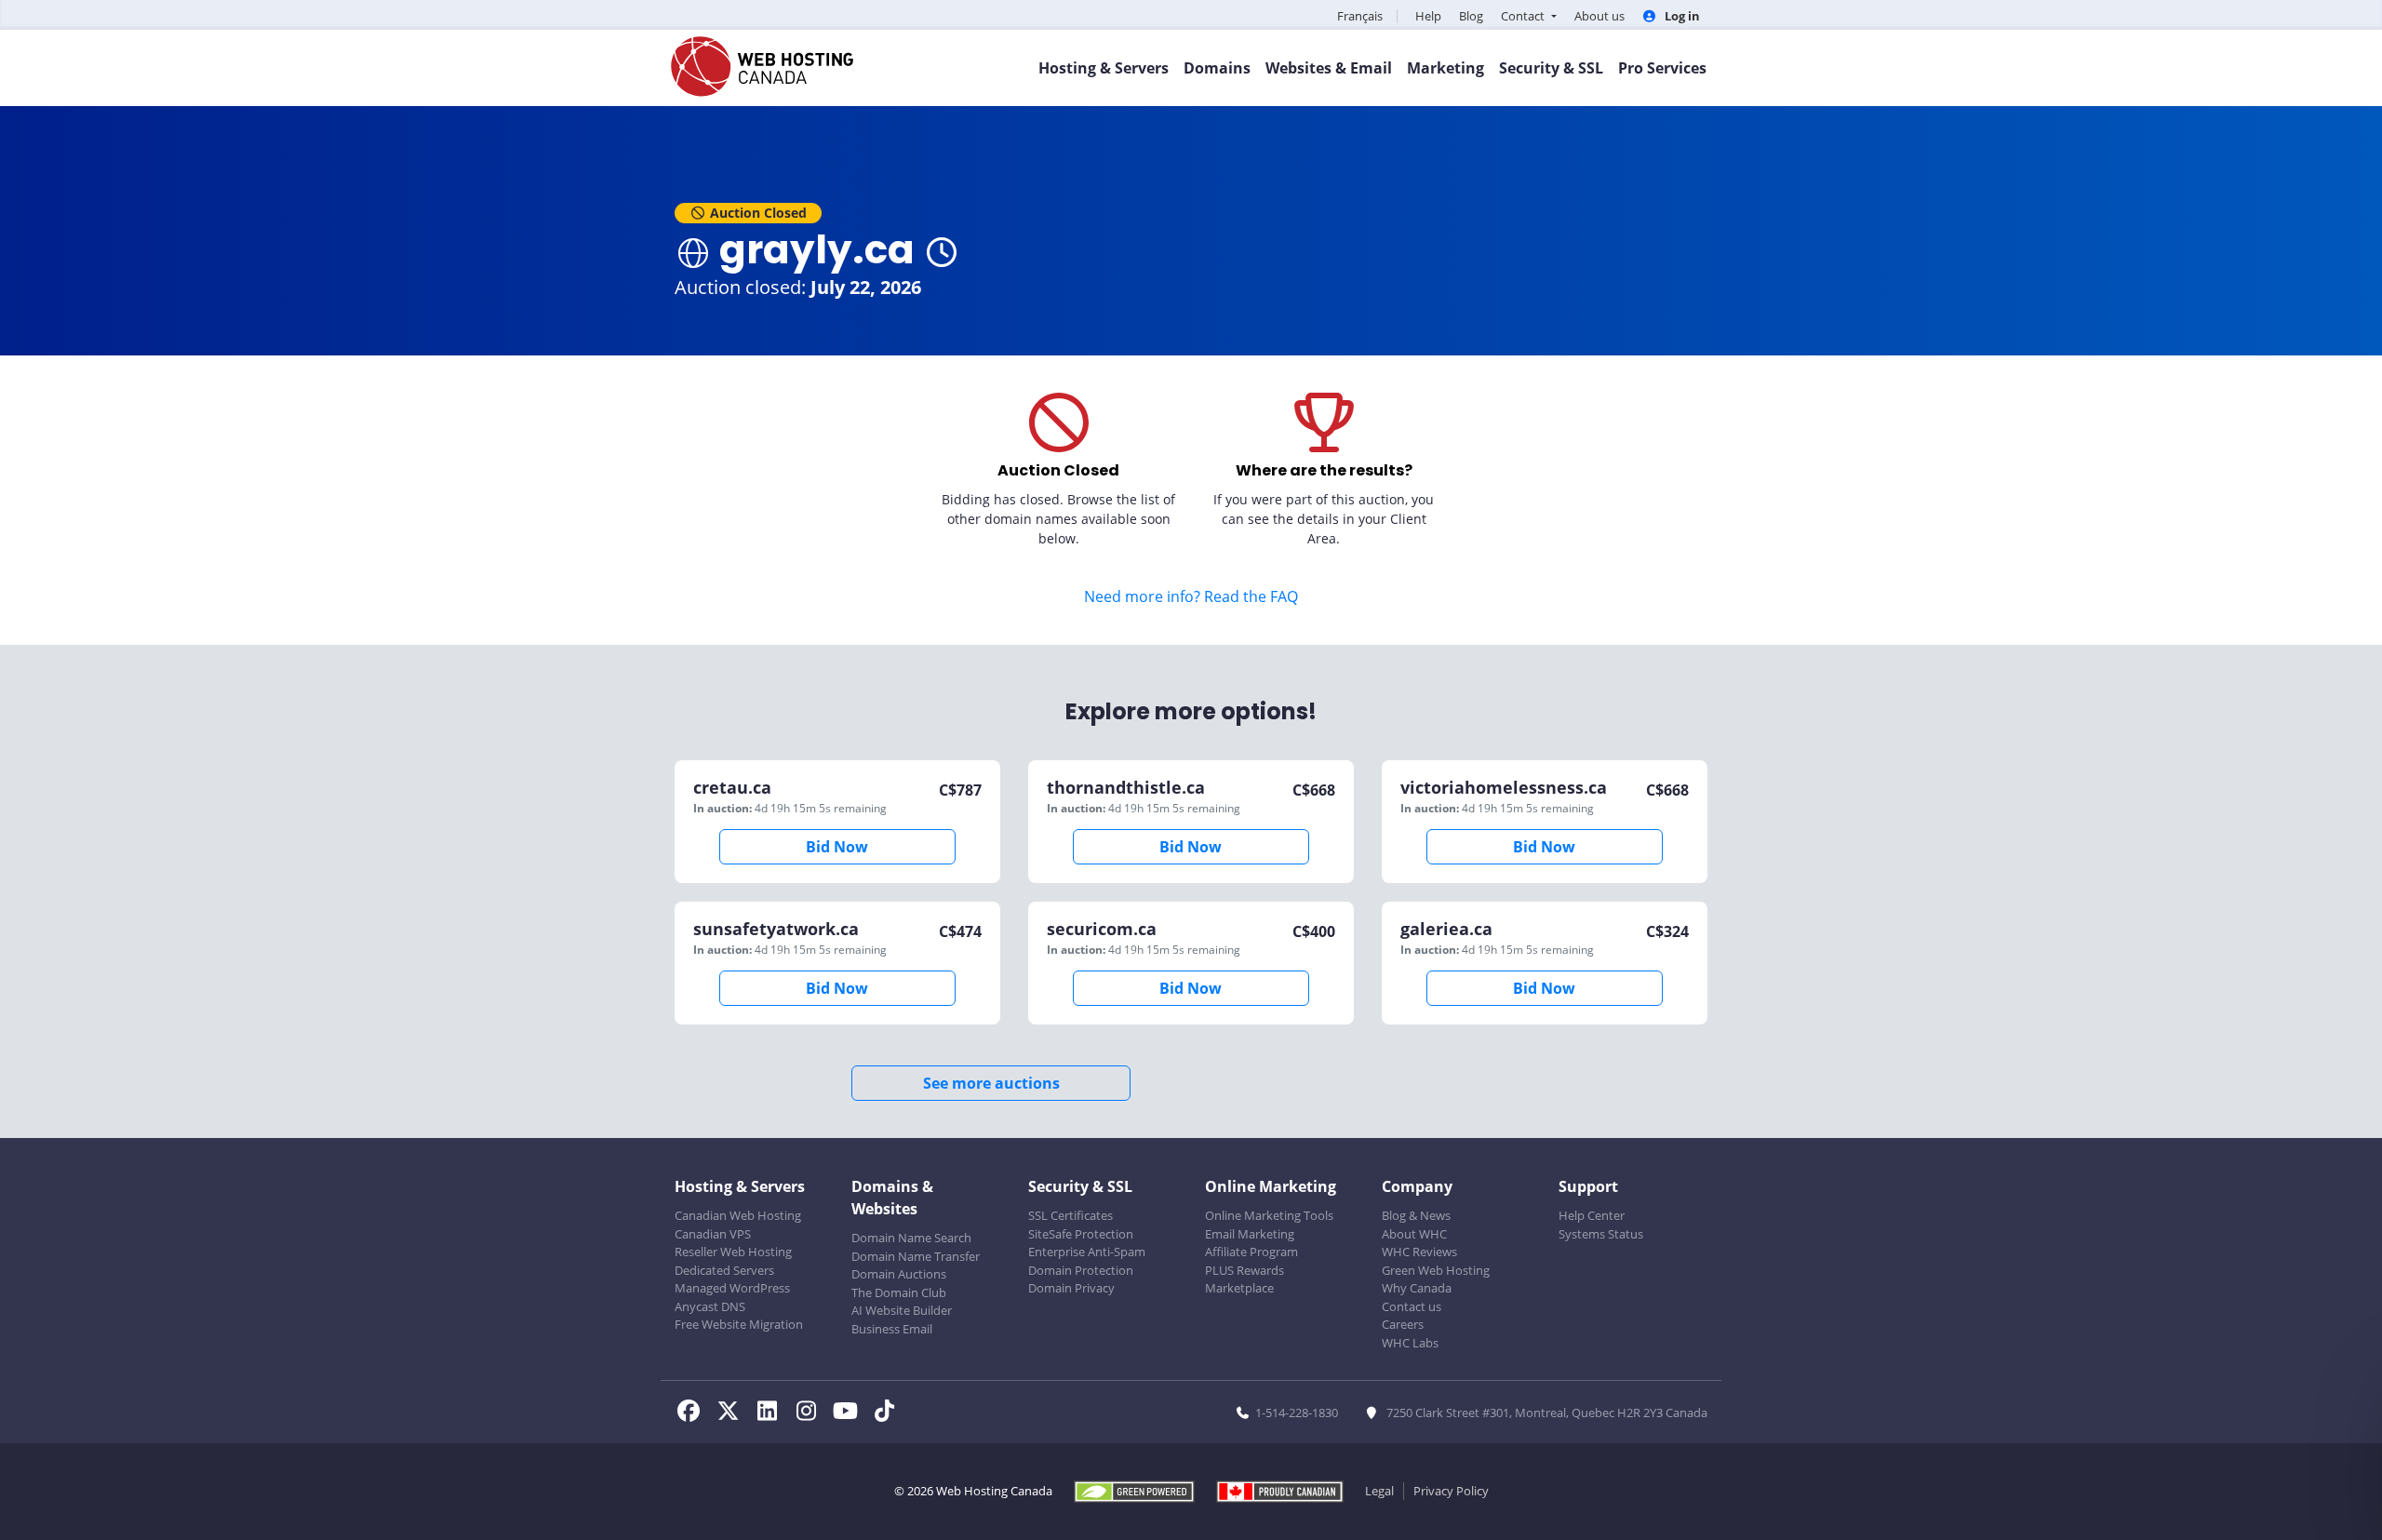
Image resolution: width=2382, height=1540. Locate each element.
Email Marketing (1250, 1234)
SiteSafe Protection (1081, 1234)
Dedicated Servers (724, 1270)
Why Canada (1417, 1288)
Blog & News (1416, 1215)
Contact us (1412, 1306)
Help (1428, 16)
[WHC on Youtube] (850, 1413)
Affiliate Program (1251, 1252)
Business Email (892, 1329)
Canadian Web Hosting (738, 1215)
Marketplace (1239, 1288)
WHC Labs (1410, 1343)
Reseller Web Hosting (733, 1252)
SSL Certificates (1071, 1215)
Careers (1403, 1324)
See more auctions (991, 1083)
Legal (1379, 1491)
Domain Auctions (899, 1274)
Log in (1681, 16)
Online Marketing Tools (1269, 1215)
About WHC (1414, 1234)
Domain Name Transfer (916, 1256)
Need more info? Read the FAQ (1191, 596)
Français (1360, 16)
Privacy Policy (1451, 1491)
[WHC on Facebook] (694, 1413)
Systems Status (1601, 1234)
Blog (1471, 16)
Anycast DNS (710, 1306)
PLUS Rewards (1245, 1270)
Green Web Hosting (1436, 1270)
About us (1599, 16)
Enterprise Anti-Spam (1087, 1252)
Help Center (1592, 1215)
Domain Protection (1081, 1270)
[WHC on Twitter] (733, 1413)
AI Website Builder (902, 1310)
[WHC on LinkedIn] (772, 1413)
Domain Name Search (911, 1238)
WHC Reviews (1419, 1252)
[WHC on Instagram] (811, 1413)
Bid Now (837, 847)
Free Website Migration (739, 1324)
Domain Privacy (1071, 1288)
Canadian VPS (713, 1234)
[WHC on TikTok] (888, 1413)
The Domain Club (899, 1292)
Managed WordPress (732, 1288)
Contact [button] (1524, 16)
